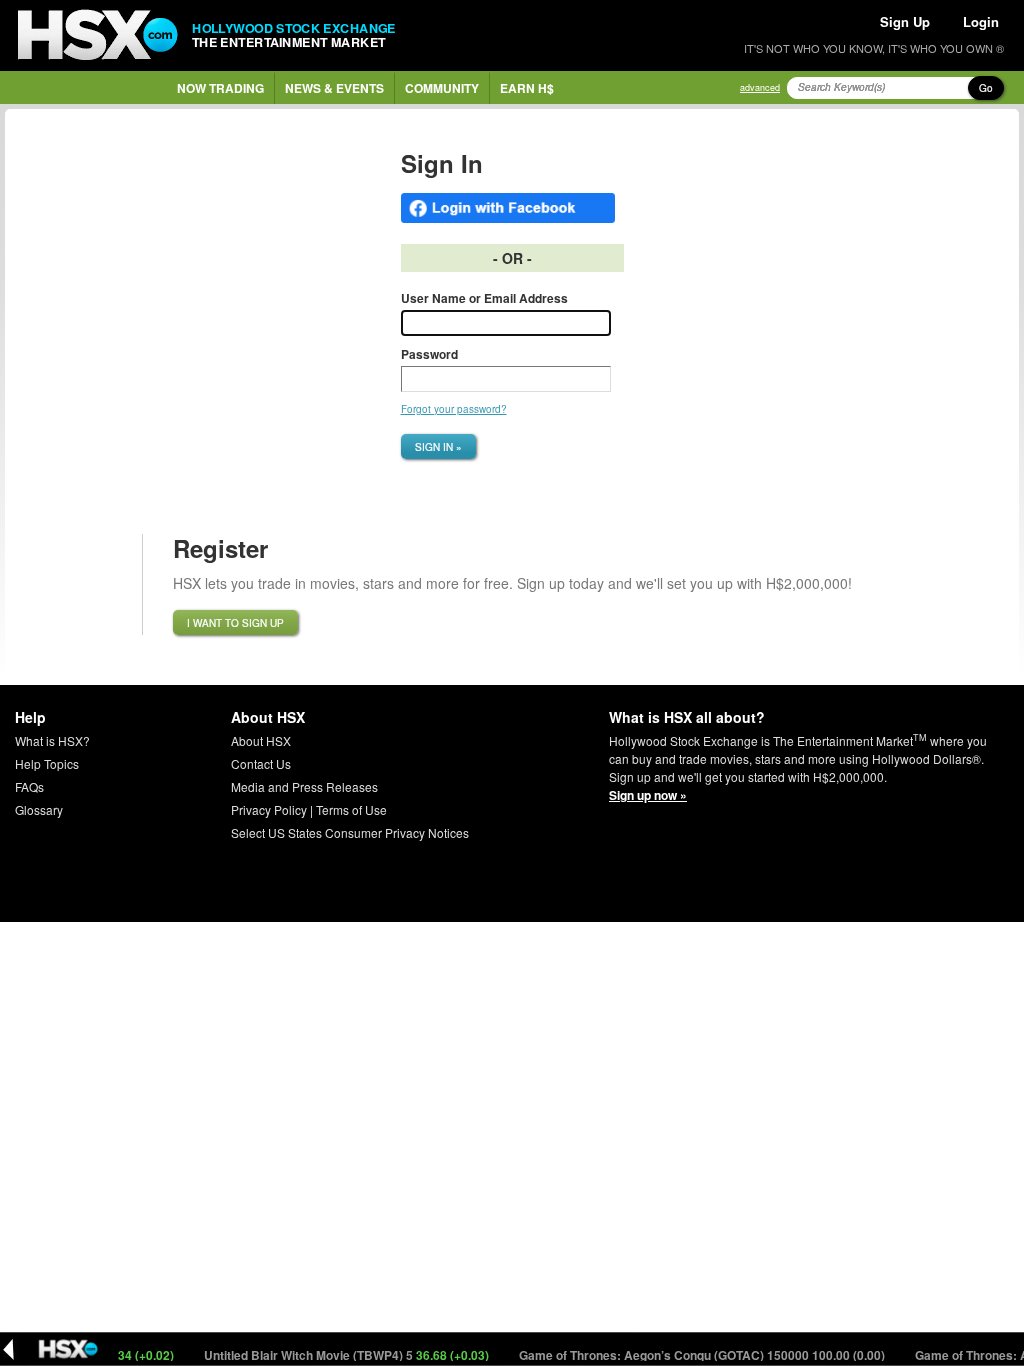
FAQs (29, 786)
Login (981, 21)
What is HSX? (52, 740)
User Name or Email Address (484, 298)
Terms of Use (351, 809)
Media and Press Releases (304, 786)
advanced (760, 87)
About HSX (261, 740)
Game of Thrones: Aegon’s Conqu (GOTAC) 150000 (687, 1355)
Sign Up (905, 21)
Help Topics (47, 763)
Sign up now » (648, 795)
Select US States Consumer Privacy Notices (350, 832)
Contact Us (261, 763)
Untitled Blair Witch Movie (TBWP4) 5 (332, 1355)
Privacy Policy (269, 809)
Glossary (39, 809)
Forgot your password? (454, 409)
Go (986, 88)
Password (429, 354)
